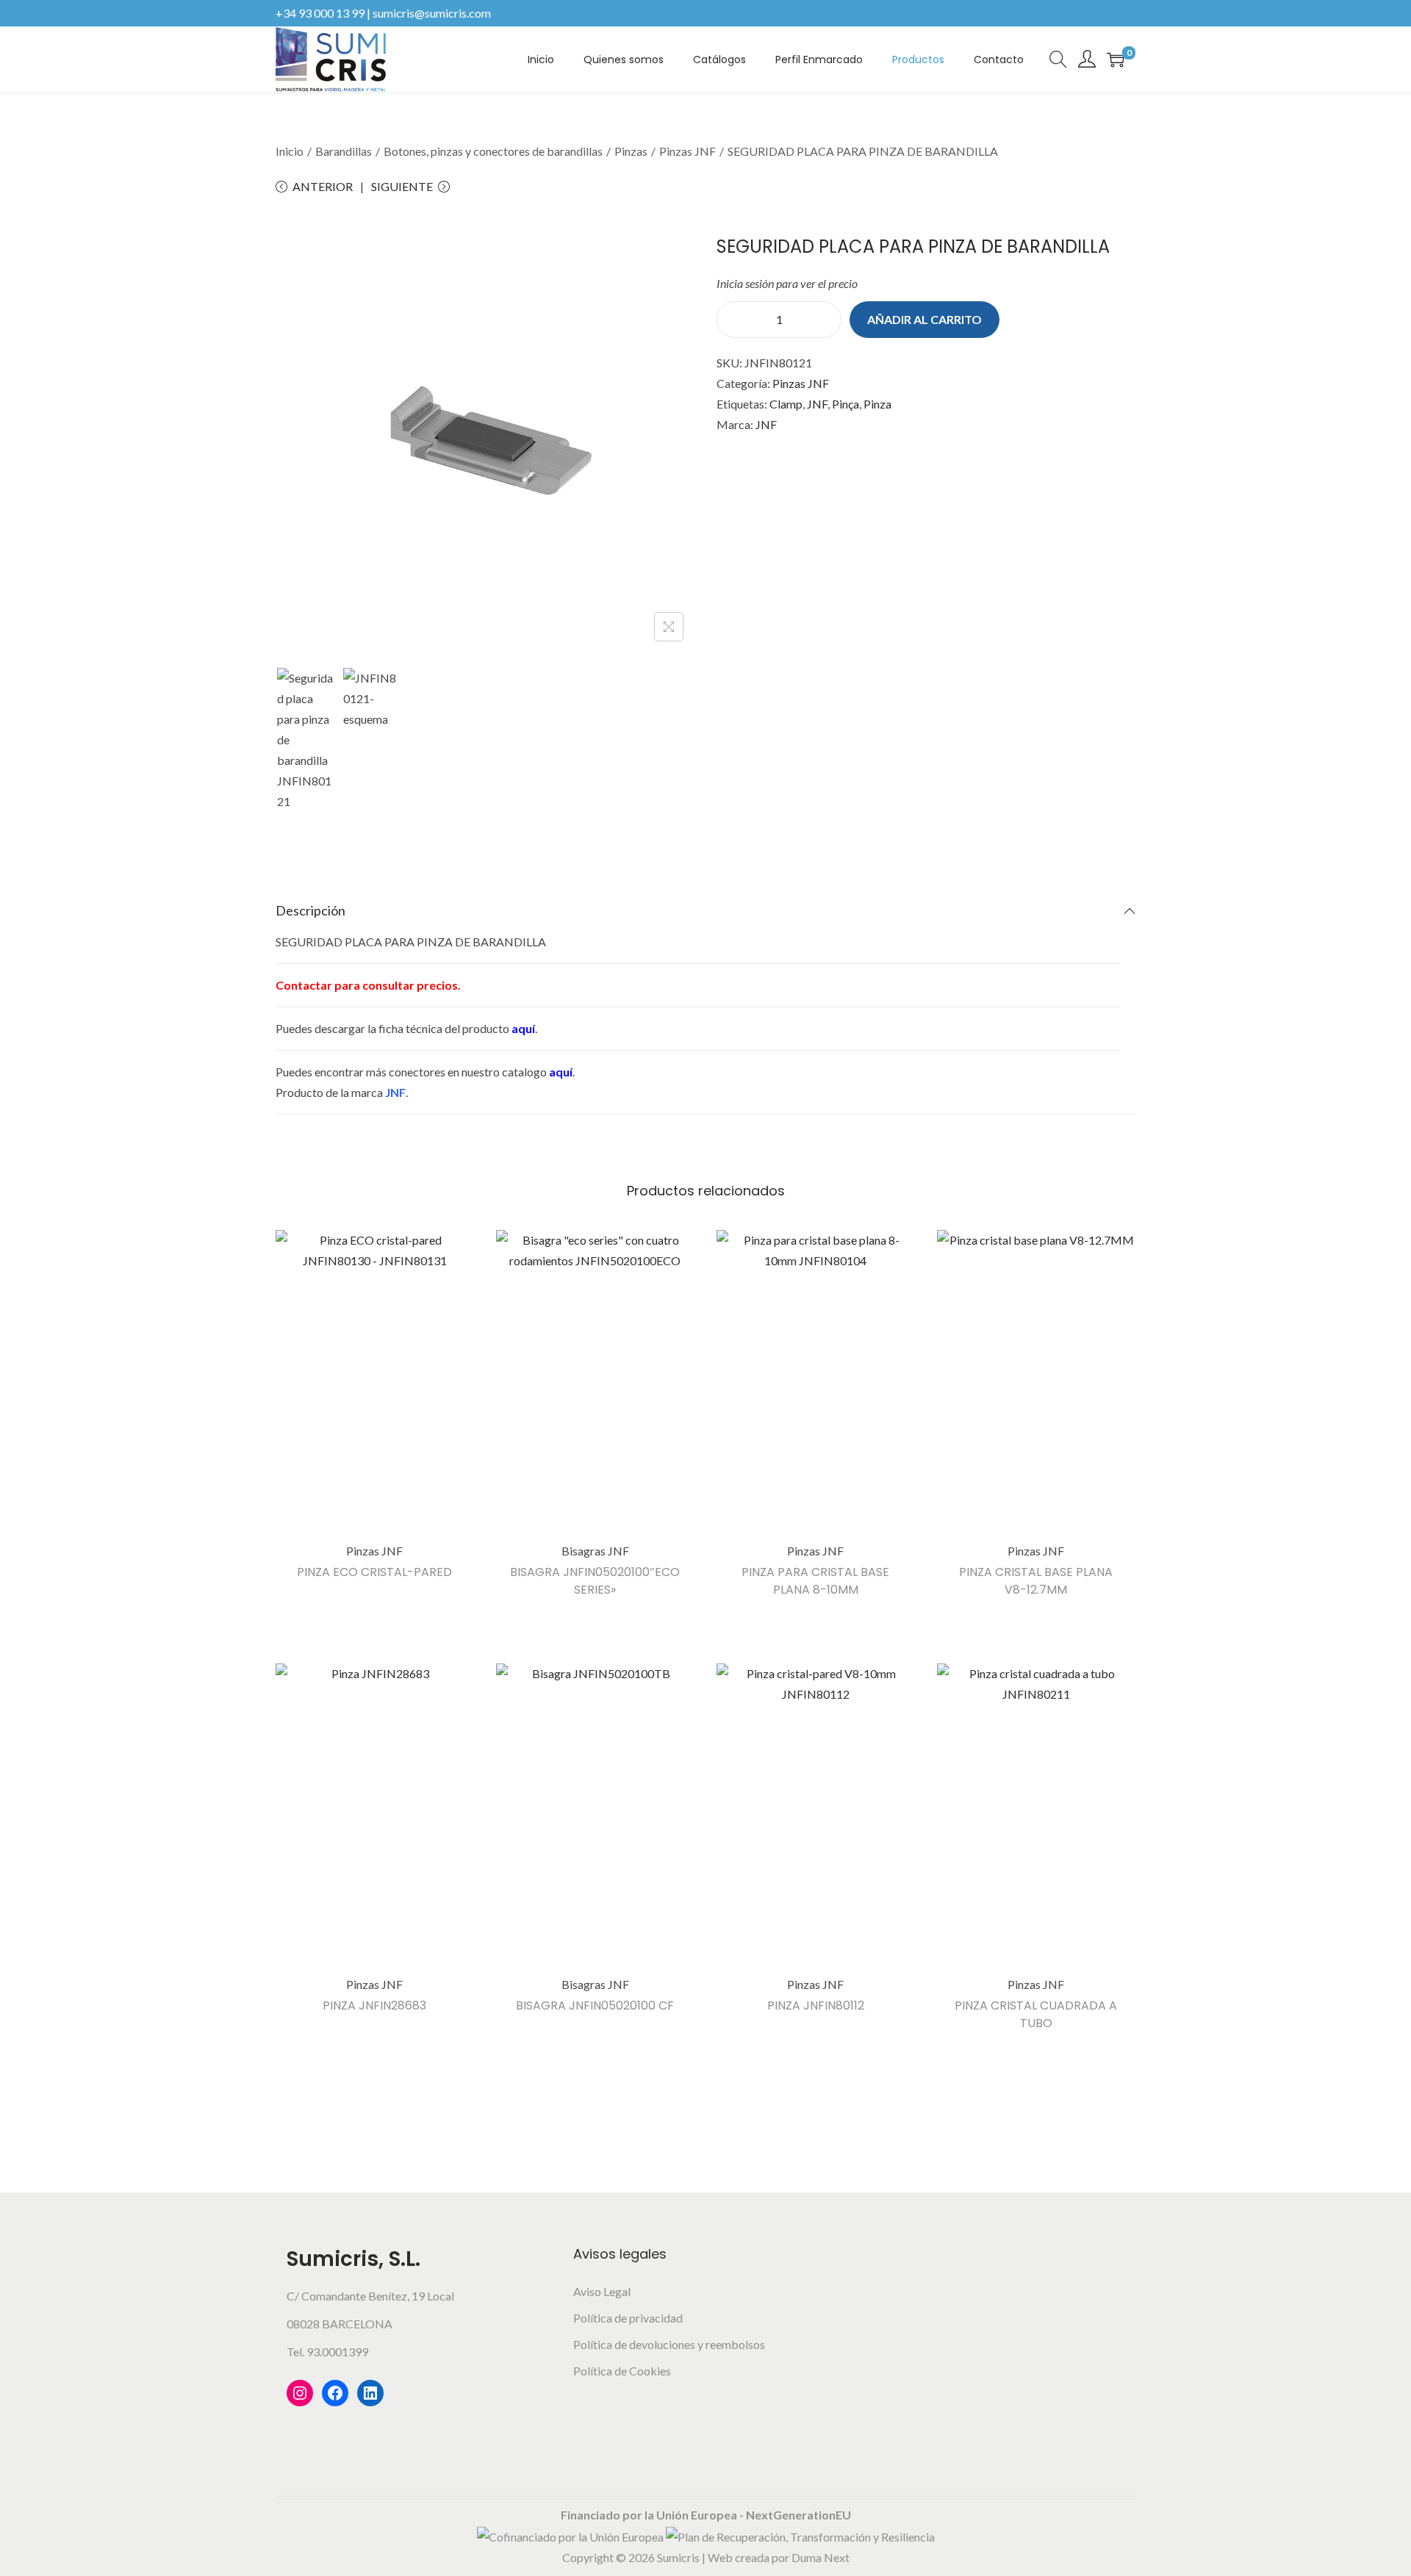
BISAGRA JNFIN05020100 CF (595, 2005)
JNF (817, 404)
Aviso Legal (602, 2291)
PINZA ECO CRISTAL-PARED (374, 1572)
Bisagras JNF (595, 1551)
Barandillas (344, 151)
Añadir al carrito (924, 319)
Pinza (877, 404)
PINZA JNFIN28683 (374, 2005)
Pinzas (631, 151)
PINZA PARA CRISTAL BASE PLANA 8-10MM (815, 1581)
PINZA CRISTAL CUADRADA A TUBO (1036, 2014)
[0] (1116, 60)
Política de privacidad (628, 2318)
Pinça (845, 404)
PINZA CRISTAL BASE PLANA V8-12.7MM (1036, 1581)
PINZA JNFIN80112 (816, 2005)
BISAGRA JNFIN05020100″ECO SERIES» (595, 1581)
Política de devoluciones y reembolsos (669, 2344)
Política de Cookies (622, 2371)
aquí (523, 1028)
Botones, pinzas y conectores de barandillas (493, 151)
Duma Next (821, 2557)
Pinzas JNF (687, 151)
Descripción (310, 910)
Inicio (290, 151)
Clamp (786, 404)
